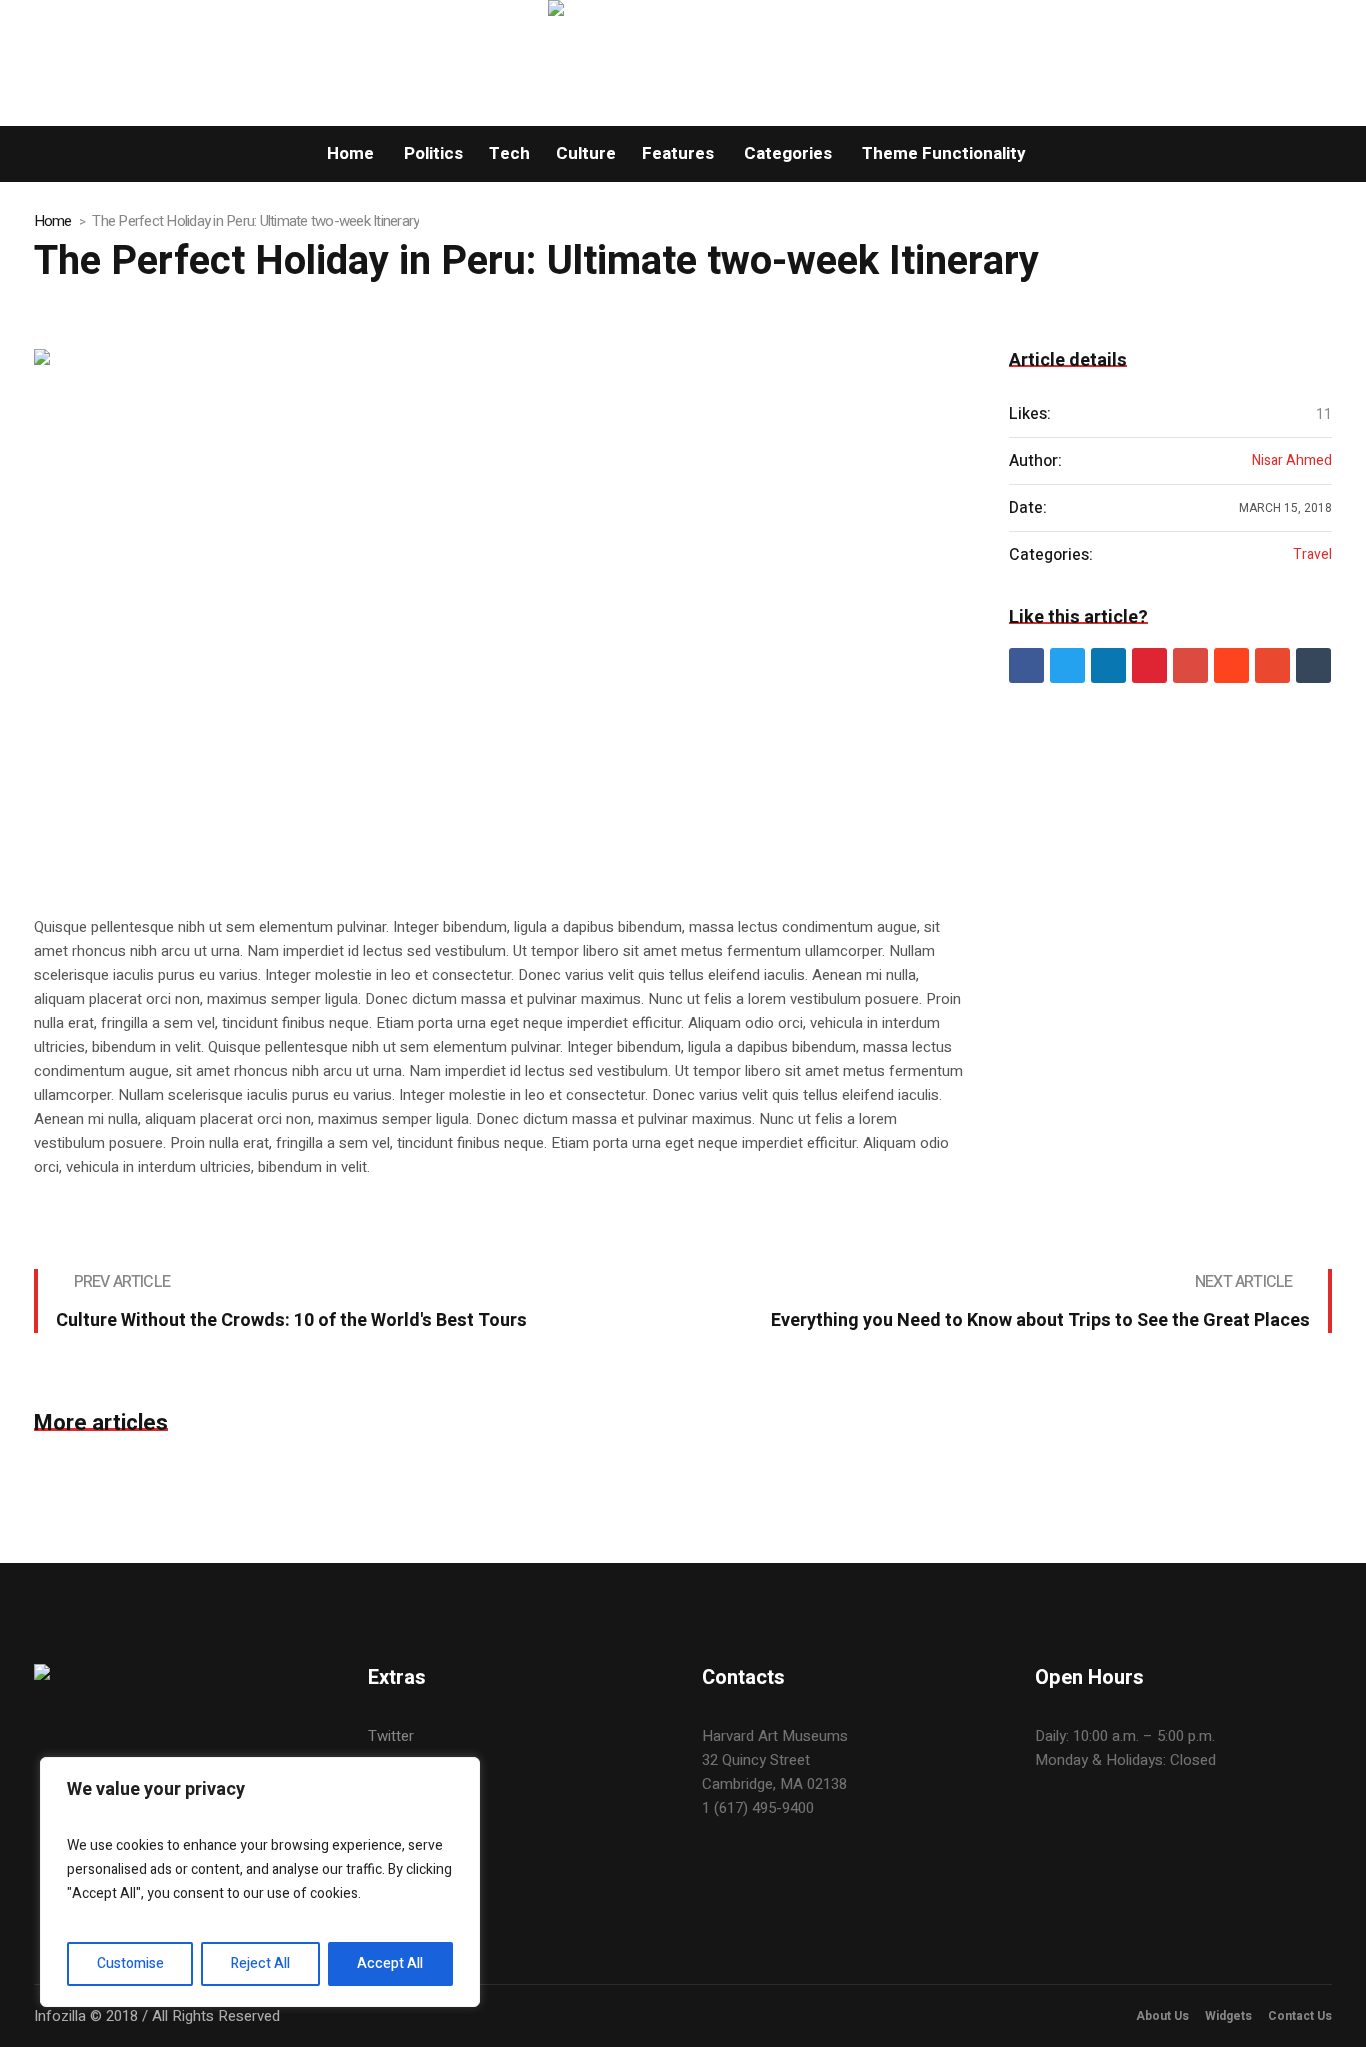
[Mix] (1272, 665)
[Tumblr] (1313, 665)
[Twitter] (1067, 665)
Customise (130, 1963)
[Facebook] (1026, 665)
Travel (1312, 555)
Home (53, 221)
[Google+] (1190, 665)
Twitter (391, 1736)
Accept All (390, 1963)
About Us (1162, 2016)
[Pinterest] (1149, 665)
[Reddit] (1231, 665)
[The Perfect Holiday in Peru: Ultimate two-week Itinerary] (501, 612)
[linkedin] (1108, 665)
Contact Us (1300, 2016)
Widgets (1228, 2016)
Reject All (260, 1963)
